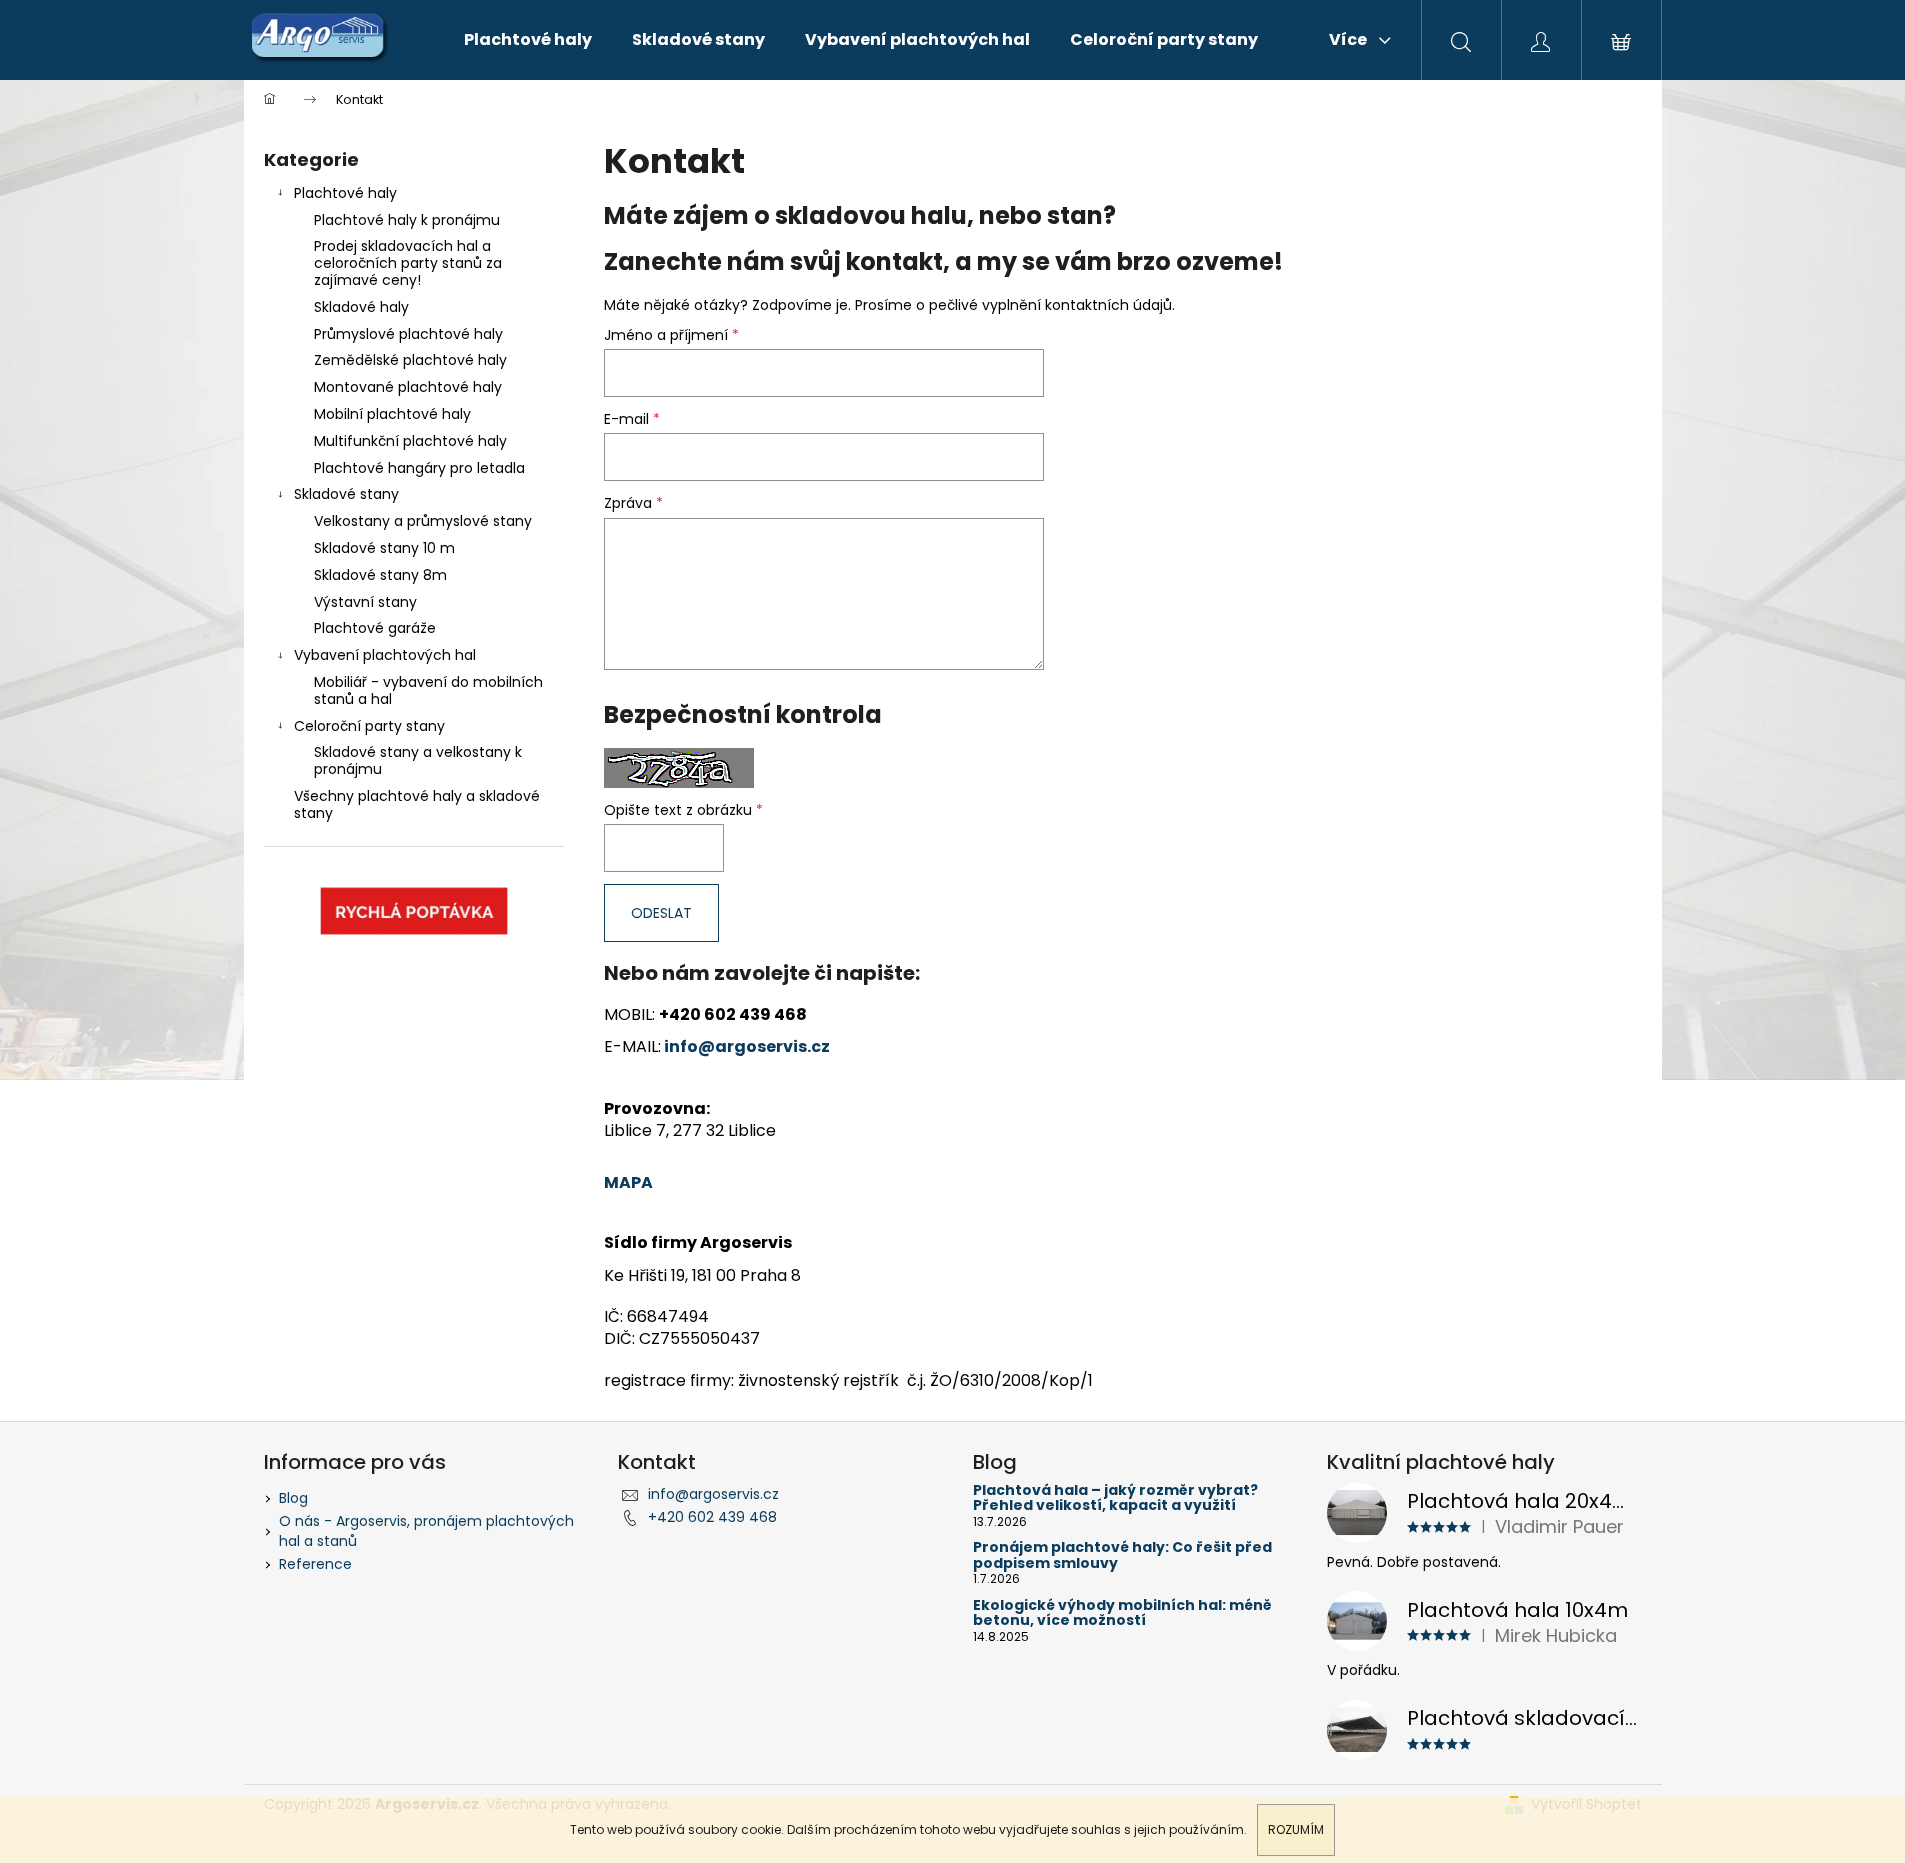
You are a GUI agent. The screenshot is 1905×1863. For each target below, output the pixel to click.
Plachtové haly (345, 193)
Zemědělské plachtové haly (410, 360)
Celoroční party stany (369, 726)
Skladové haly (361, 307)
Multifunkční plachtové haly (410, 441)
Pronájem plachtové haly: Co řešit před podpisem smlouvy (1122, 1555)
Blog (293, 1498)
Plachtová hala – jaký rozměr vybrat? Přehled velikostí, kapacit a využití (1115, 1498)
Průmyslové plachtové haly (408, 334)
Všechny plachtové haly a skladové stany (417, 804)
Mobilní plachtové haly (392, 414)
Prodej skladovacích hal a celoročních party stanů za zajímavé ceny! (408, 263)
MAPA (628, 1182)
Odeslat (661, 913)
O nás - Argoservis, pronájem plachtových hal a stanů (426, 1530)
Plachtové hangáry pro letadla (419, 468)
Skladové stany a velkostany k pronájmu (418, 760)
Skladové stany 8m (380, 575)
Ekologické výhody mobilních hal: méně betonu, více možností (1122, 1613)
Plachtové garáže (375, 628)
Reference (315, 1564)
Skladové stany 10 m (384, 548)
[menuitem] (528, 40)
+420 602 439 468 (712, 1517)
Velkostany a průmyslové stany (423, 521)
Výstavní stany (365, 602)
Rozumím (1296, 1829)
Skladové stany (346, 494)
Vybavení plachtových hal (385, 655)
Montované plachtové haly (408, 387)
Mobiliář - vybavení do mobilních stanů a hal (428, 690)
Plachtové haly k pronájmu (407, 220)
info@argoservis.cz (747, 1046)
